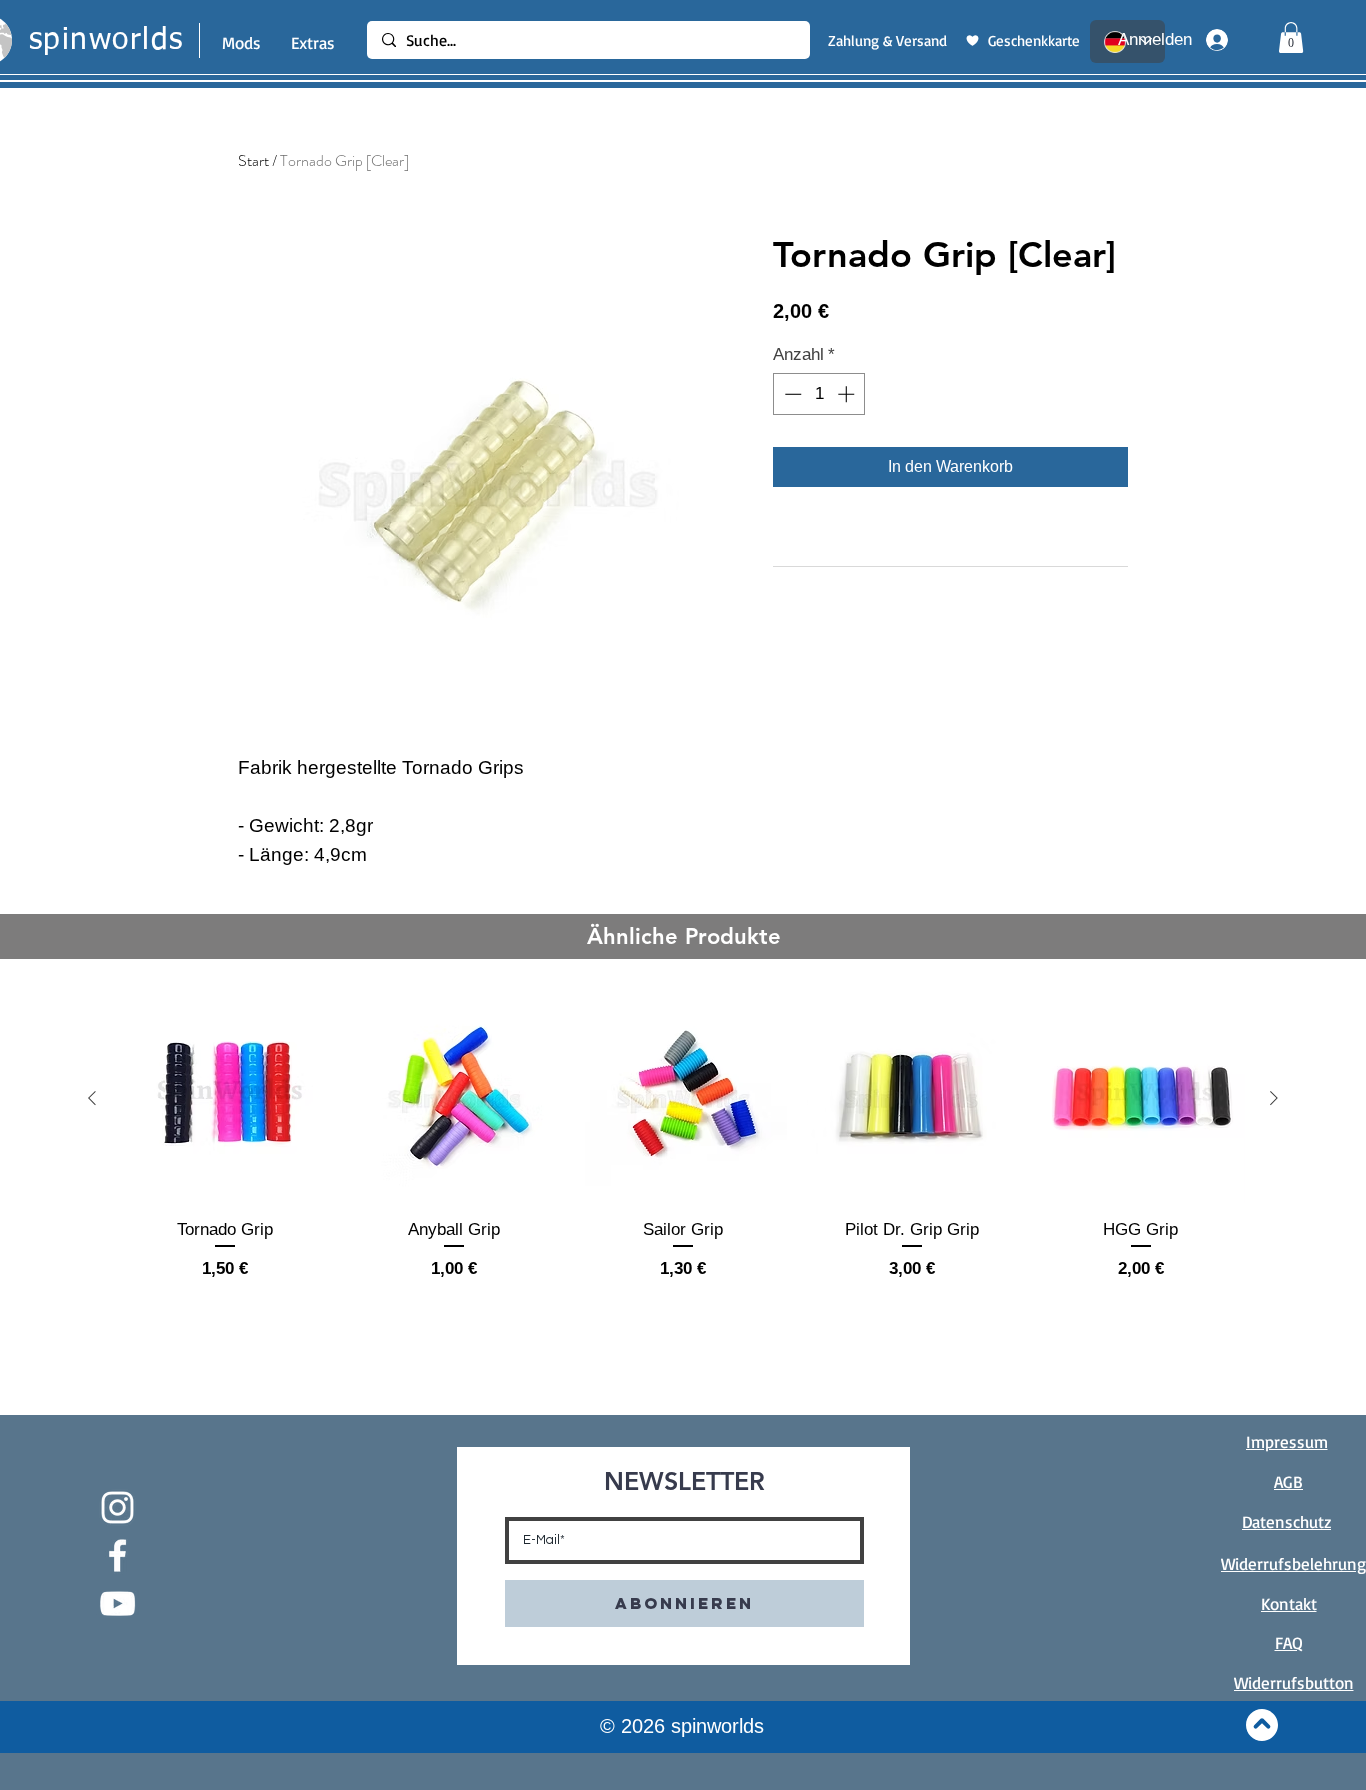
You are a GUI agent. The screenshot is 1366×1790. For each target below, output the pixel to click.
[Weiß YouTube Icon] (117, 1603)
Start (253, 160)
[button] (1291, 37)
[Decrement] (791, 394)
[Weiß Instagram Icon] (117, 1507)
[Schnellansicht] (225, 1098)
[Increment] (848, 394)
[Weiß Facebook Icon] (117, 1555)
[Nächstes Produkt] (1274, 1098)
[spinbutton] (819, 394)
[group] (683, 1148)
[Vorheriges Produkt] (92, 1098)
